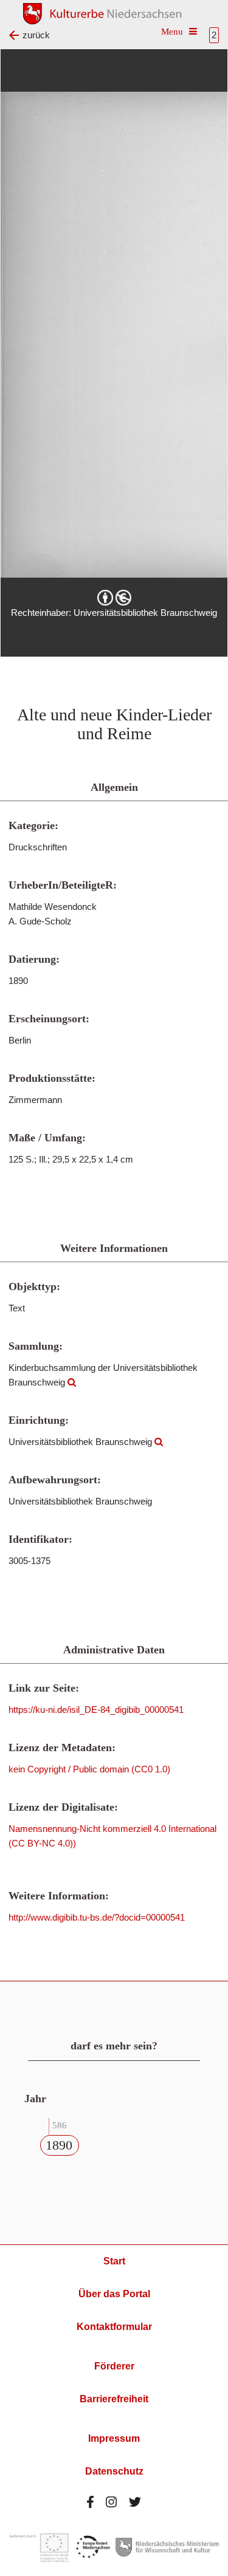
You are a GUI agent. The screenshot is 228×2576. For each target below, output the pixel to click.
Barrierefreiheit (114, 2399)
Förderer (114, 2366)
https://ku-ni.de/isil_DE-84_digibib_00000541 (96, 1710)
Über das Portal (114, 2294)
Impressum (114, 2438)
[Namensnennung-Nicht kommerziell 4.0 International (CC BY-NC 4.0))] (114, 598)
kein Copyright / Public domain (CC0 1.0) (89, 1769)
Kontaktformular (114, 2327)
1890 (59, 2145)
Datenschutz (114, 2471)
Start (114, 2261)
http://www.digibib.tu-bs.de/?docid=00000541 (97, 1917)
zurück (36, 35)
